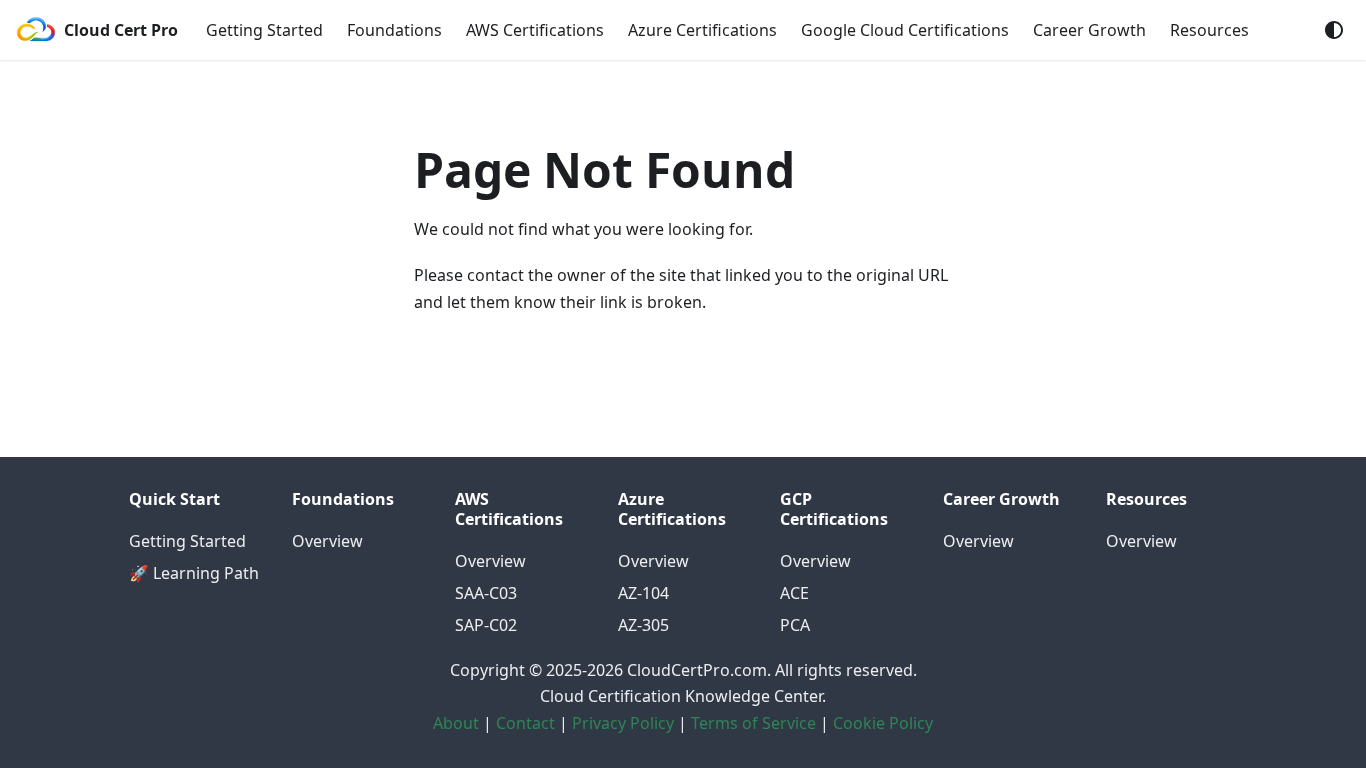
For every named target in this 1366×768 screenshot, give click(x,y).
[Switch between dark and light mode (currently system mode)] (1334, 30)
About (456, 723)
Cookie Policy (883, 723)
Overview (327, 541)
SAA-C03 (486, 593)
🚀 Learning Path (194, 573)
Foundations (394, 30)
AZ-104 (643, 593)
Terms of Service (753, 723)
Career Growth (1089, 30)
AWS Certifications (535, 30)
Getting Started (264, 30)
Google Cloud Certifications (905, 30)
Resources (1209, 30)
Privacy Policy (623, 723)
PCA (795, 625)
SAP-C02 (486, 625)
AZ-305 (643, 625)
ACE (794, 593)
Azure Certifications (702, 30)
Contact (525, 723)
